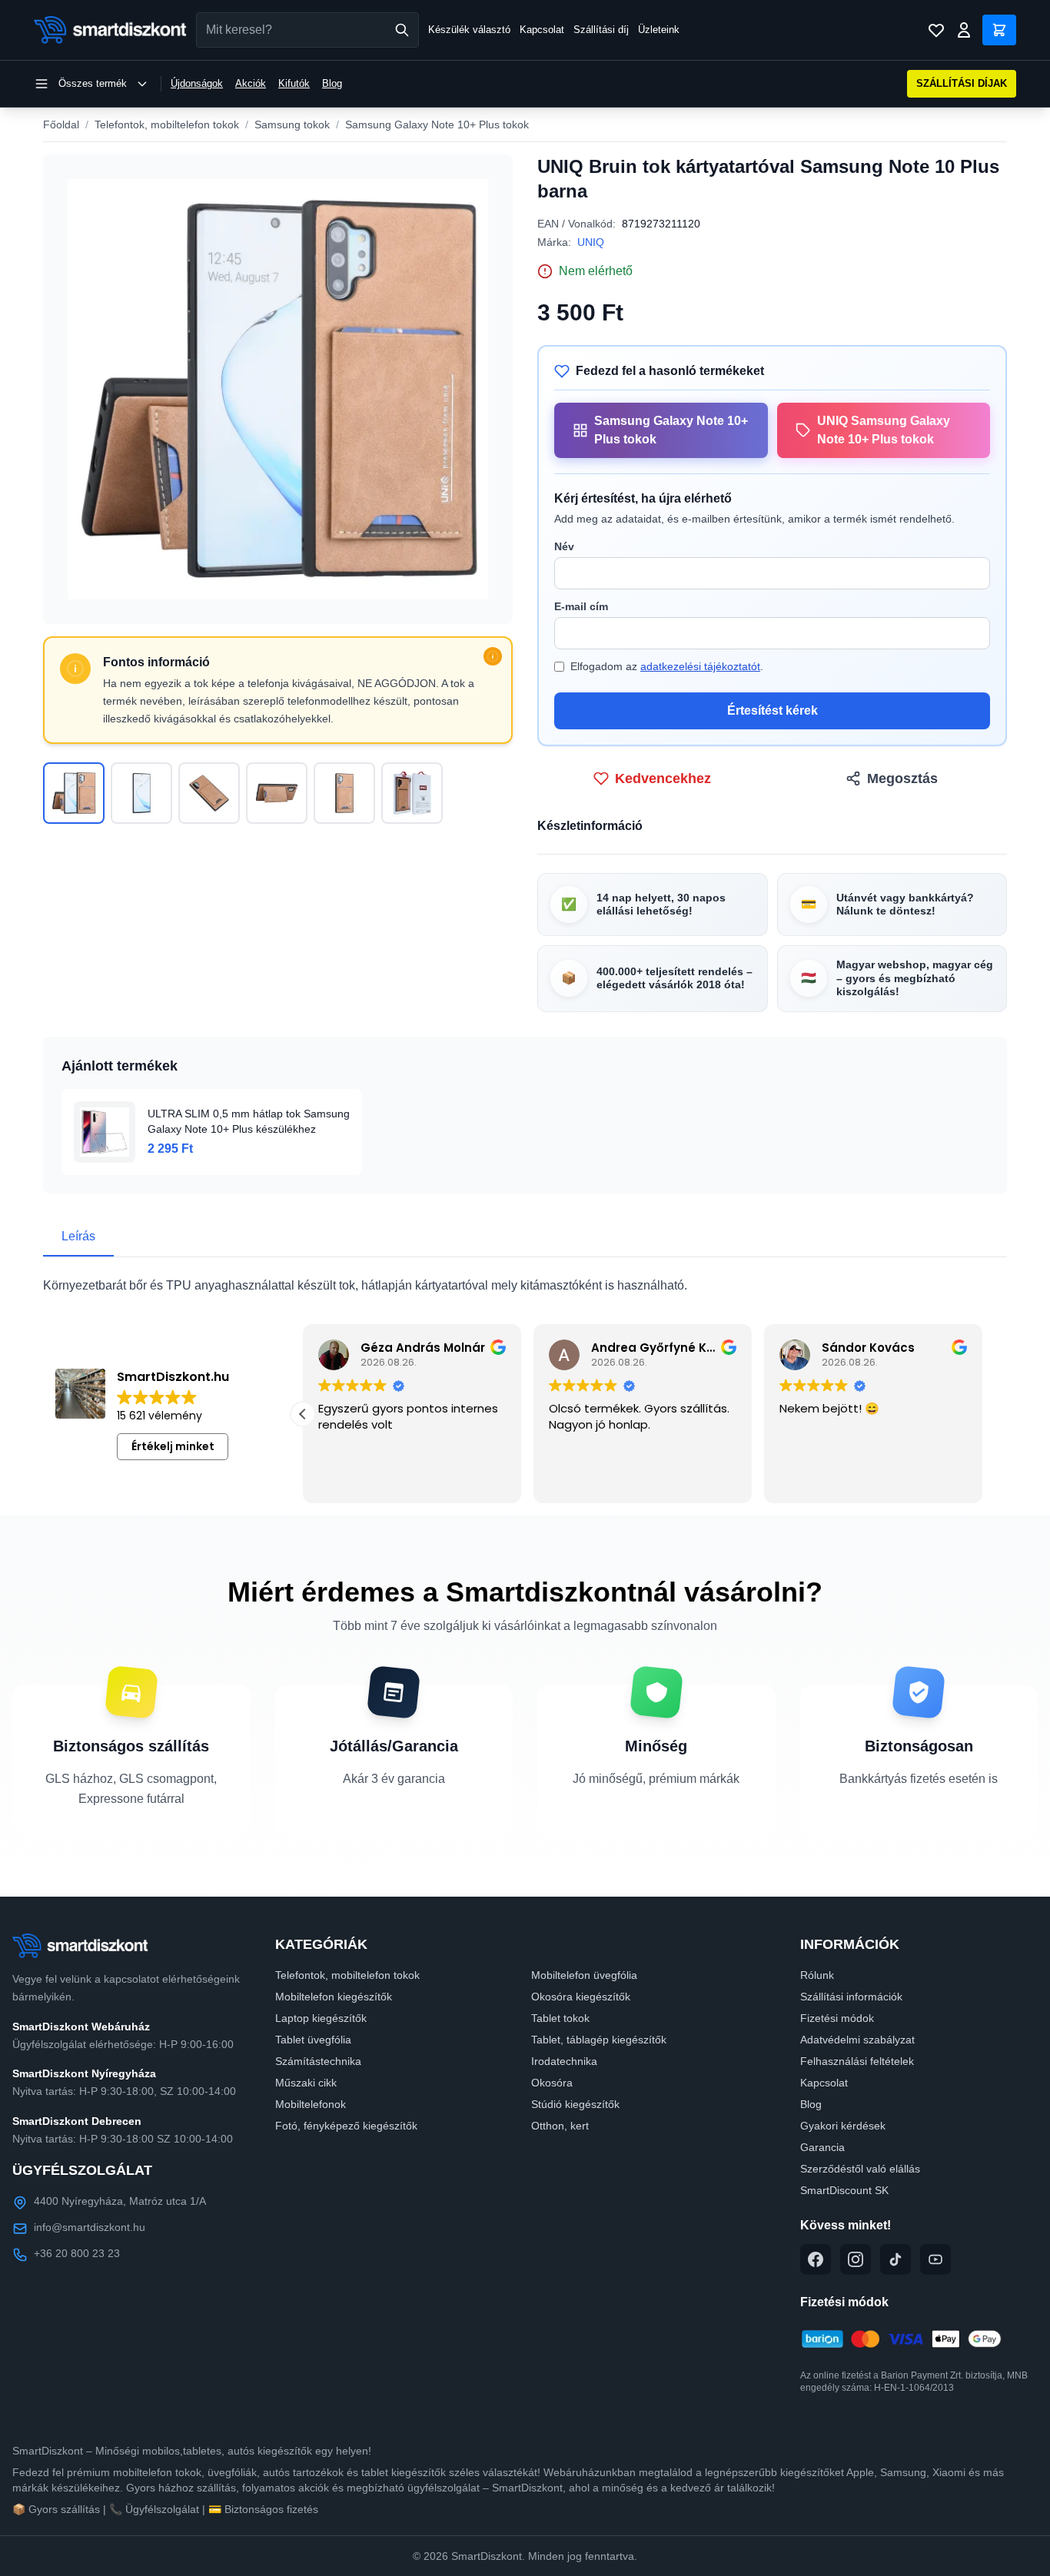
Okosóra (552, 2083)
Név (564, 546)
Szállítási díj (601, 30)
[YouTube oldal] (935, 2259)
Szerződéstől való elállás (860, 2169)
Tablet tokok (560, 2018)
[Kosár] (999, 30)
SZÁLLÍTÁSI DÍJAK (962, 83)
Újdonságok (197, 83)
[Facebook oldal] (816, 2259)
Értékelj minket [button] (173, 1446)
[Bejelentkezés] (964, 30)
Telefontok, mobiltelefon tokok (167, 124)
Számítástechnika (318, 2061)
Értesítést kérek (773, 710)
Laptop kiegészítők (321, 2018)
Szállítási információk (851, 1997)
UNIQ (591, 242)
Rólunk (817, 1975)
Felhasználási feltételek (857, 2061)
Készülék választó (469, 30)
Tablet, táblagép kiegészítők (599, 2040)
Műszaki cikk (306, 2083)
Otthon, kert (560, 2126)
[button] (303, 1414)
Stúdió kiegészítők (575, 2104)
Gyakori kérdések (843, 2126)
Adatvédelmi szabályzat (857, 2040)
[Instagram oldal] (856, 2259)
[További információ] (493, 656)
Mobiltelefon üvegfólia (584, 1975)
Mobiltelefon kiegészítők (334, 1997)
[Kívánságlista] (936, 30)
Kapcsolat (542, 30)
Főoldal (61, 124)
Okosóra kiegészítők (581, 1997)
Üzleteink (659, 30)
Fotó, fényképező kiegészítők (346, 2126)
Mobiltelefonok (311, 2104)
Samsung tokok (292, 124)
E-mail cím (581, 606)
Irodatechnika (564, 2061)
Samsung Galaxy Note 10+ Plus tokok (437, 124)
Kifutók (294, 83)
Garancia (822, 2147)
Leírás (78, 1236)
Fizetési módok (837, 2018)
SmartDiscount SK (844, 2190)
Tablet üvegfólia (313, 2040)
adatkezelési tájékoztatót (700, 666)
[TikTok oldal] (895, 2259)
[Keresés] (402, 30)
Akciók (251, 83)
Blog (332, 83)
